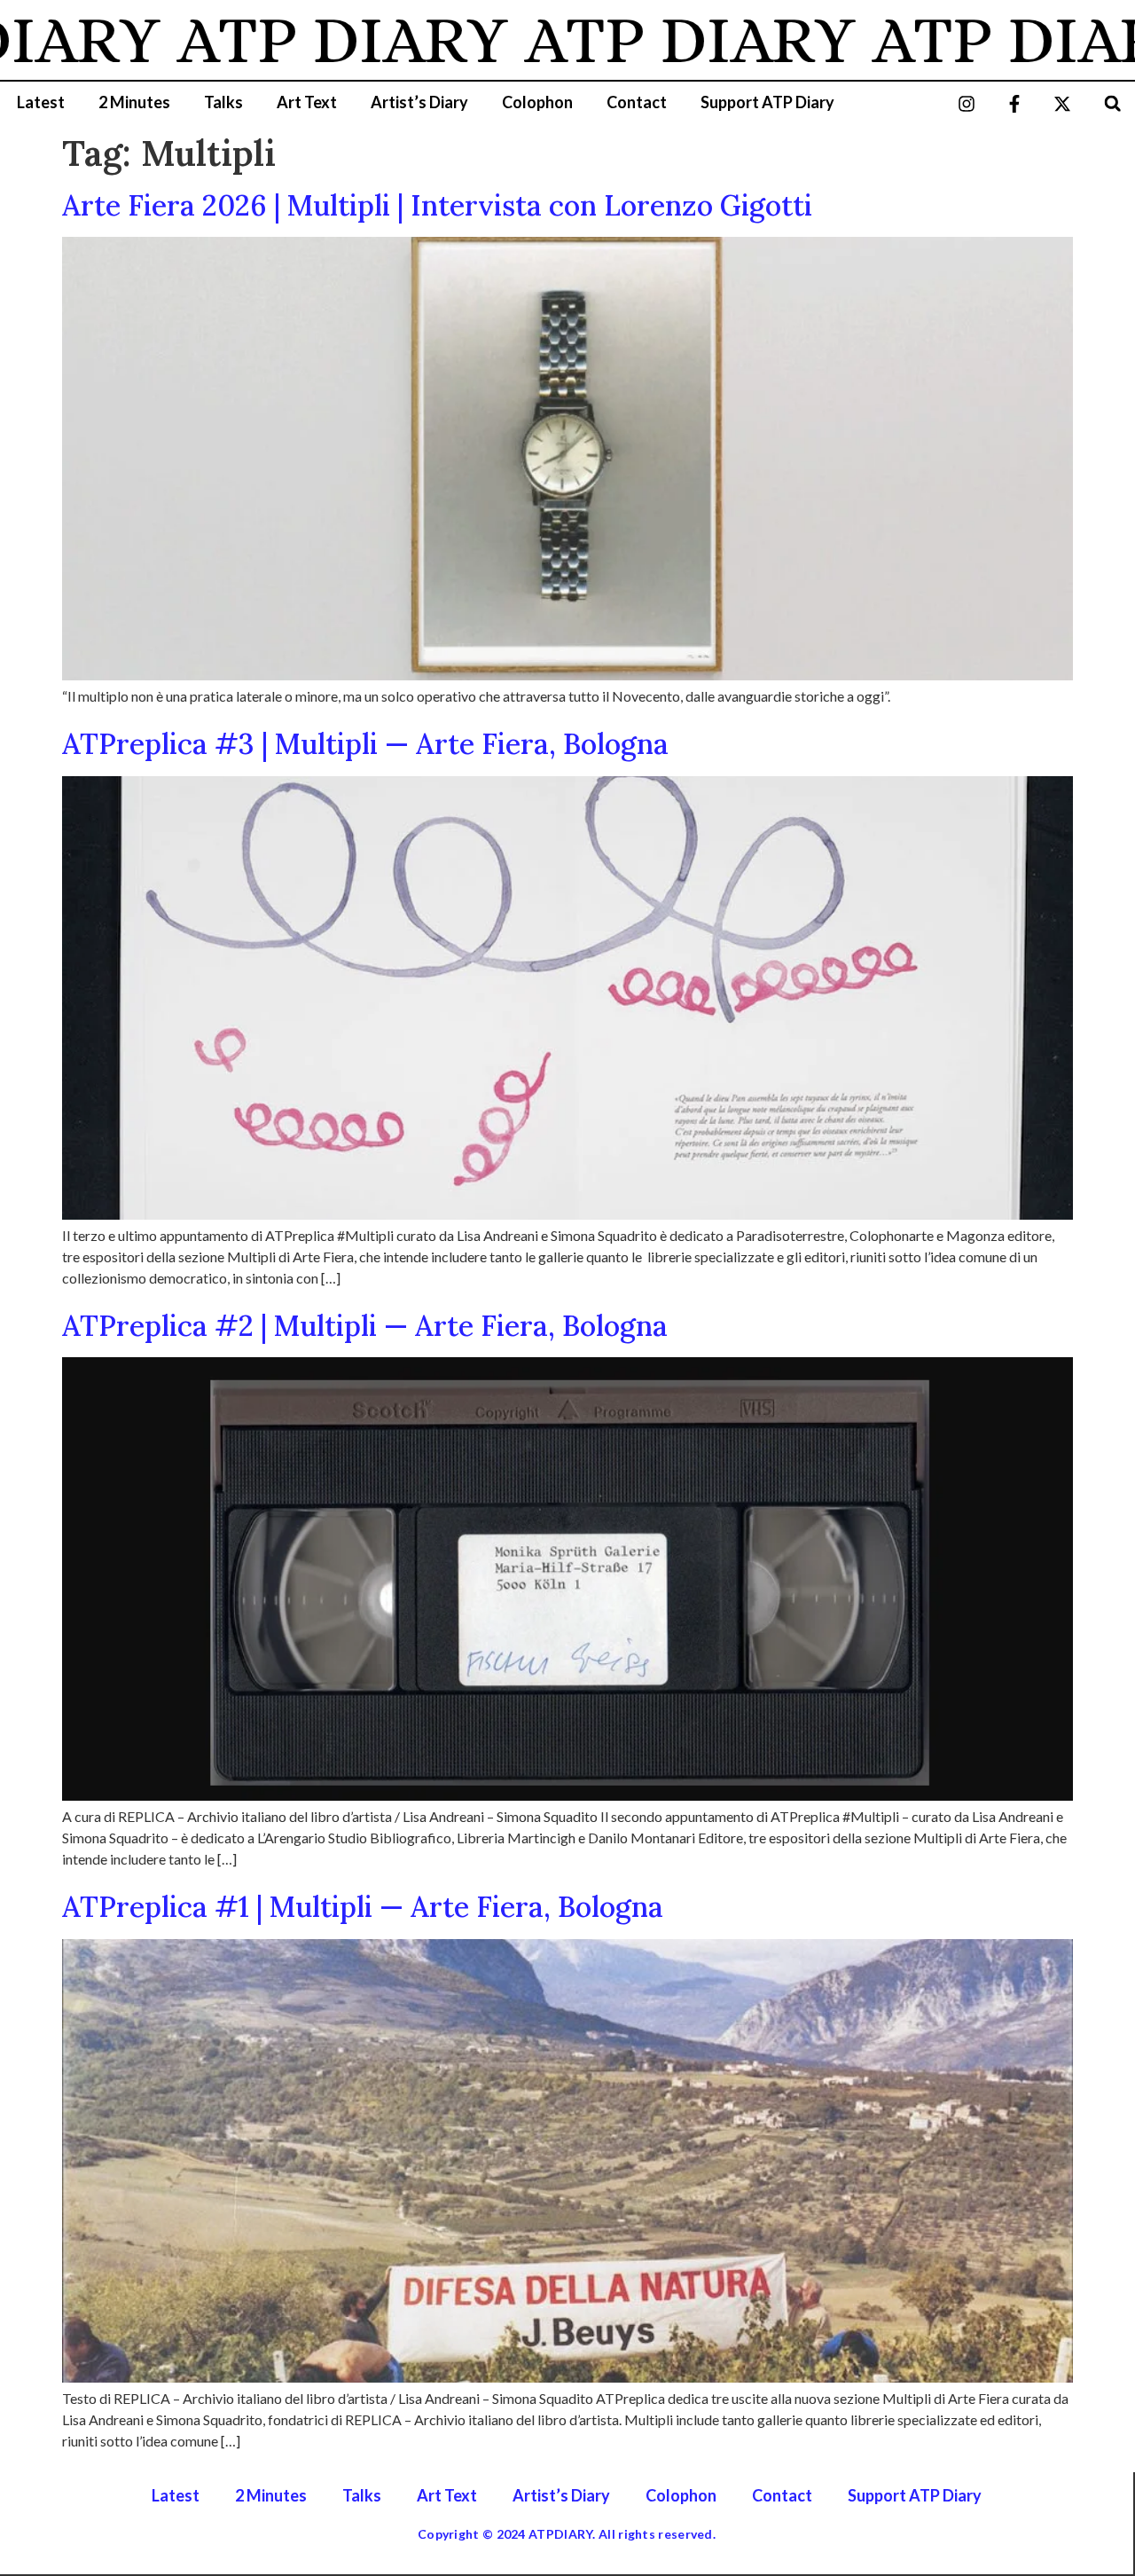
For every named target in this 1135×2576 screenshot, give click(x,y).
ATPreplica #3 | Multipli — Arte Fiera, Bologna (365, 744)
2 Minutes (134, 102)
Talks (223, 102)
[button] (1112, 103)
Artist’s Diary (419, 102)
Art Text (307, 102)
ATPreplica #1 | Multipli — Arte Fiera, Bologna (363, 1907)
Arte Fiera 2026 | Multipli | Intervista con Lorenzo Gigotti (437, 205)
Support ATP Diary (767, 102)
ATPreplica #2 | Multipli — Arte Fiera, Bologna (365, 1326)
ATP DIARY (287, 40)
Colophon (537, 102)
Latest (41, 102)
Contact (637, 102)
